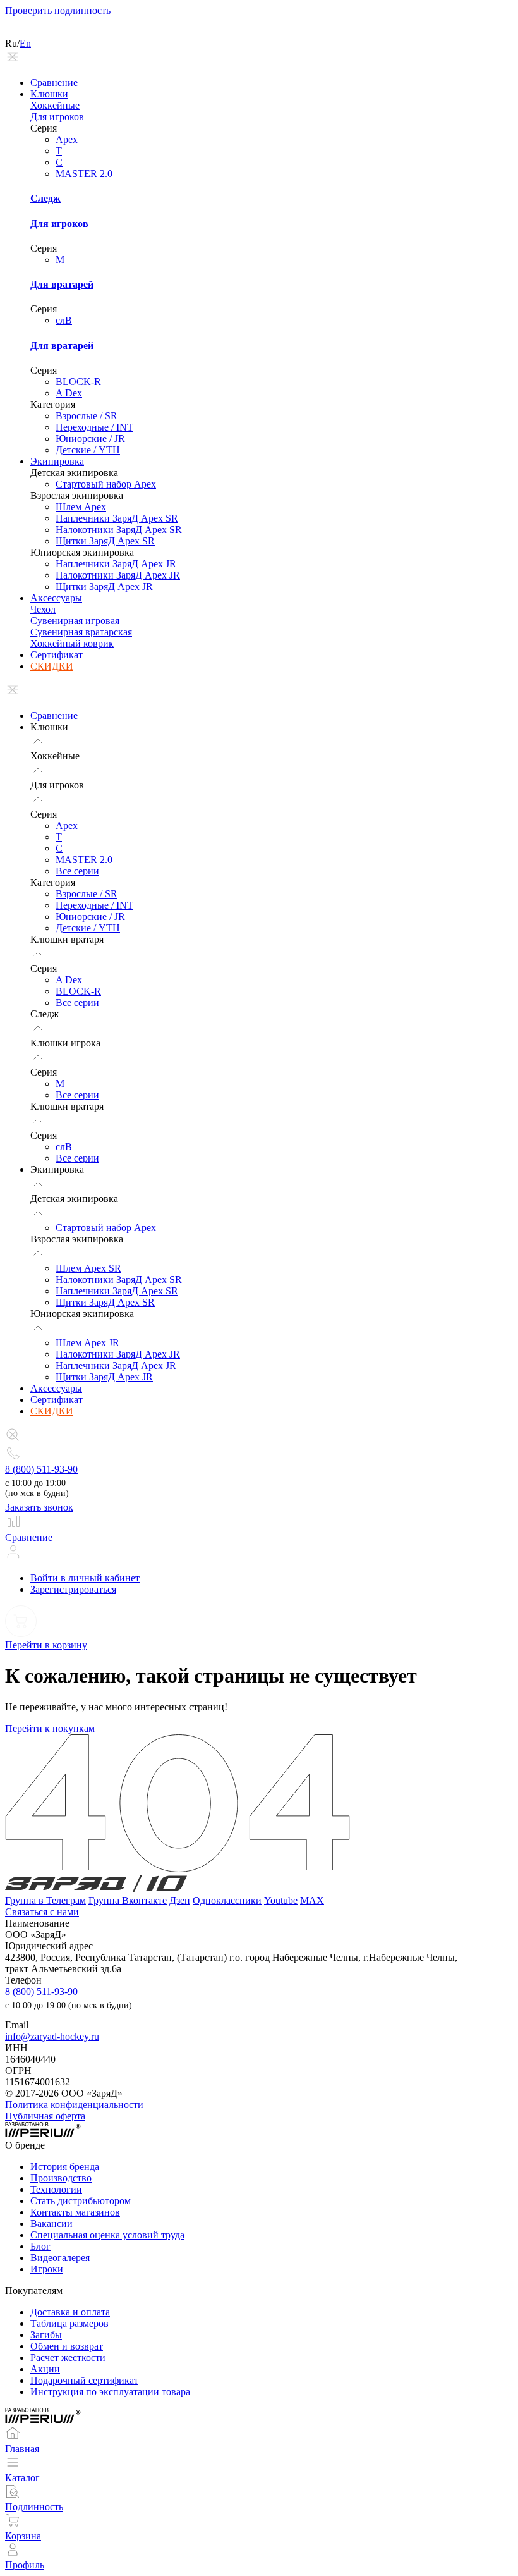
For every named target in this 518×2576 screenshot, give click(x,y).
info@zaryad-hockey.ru (52, 2036)
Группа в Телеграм (45, 1900)
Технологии (56, 2189)
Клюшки (49, 94)
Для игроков (57, 117)
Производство (61, 2178)
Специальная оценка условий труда (107, 2235)
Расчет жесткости (68, 2358)
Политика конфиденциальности (74, 2105)
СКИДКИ (52, 666)
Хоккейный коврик (72, 643)
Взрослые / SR (87, 416)
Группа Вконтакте (128, 1900)
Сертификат (57, 655)
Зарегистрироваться (73, 1589)
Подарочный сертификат (84, 2380)
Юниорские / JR (90, 439)
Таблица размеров (69, 2323)
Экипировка (57, 461)
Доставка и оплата (70, 2312)
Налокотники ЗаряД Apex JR (118, 575)
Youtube (281, 1900)
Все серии (77, 871)
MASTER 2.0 (84, 174)
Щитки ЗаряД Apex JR (104, 586)
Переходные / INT (94, 427)
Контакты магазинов (75, 2212)
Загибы (46, 2335)
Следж (45, 198)
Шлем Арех (81, 507)
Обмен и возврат (67, 2346)
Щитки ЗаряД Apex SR (105, 541)
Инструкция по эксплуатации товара (110, 2392)
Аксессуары (56, 598)
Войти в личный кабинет (85, 1578)
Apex (67, 139)
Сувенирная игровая (75, 621)
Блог (40, 2246)
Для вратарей (62, 284)
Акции (45, 2369)
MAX (312, 1900)
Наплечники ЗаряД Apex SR (117, 518)
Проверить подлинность (58, 10)
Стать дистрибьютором (81, 2201)
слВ (64, 320)
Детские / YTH (88, 450)
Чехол (43, 609)
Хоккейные (55, 105)
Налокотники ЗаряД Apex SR (119, 530)
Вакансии (51, 2223)
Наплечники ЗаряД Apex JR (116, 564)
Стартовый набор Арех (106, 484)
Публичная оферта (45, 2116)
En (25, 43)
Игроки (47, 2269)
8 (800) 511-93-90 (41, 1469)
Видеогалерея (60, 2258)
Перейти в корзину (46, 1645)
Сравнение (54, 83)
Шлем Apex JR (87, 1343)
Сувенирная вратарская (81, 632)
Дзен (180, 1900)
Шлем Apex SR (88, 1268)
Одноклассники (227, 1900)
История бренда (65, 2167)
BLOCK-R (78, 382)
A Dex (69, 393)
